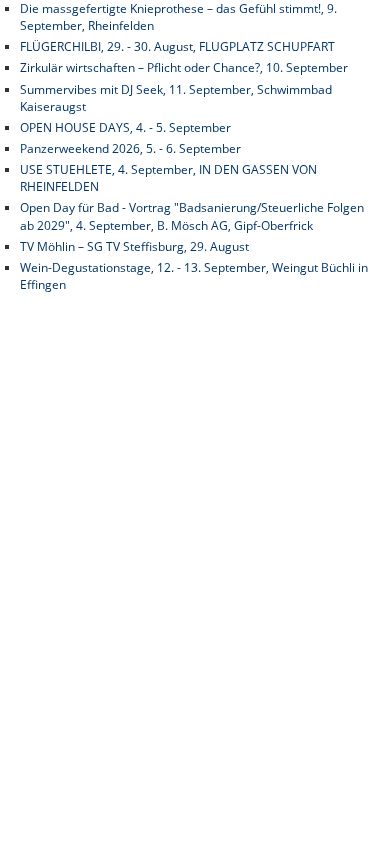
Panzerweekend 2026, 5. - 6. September (130, 148)
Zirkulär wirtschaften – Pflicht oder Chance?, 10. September (184, 67)
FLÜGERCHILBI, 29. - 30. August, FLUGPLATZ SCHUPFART (177, 46)
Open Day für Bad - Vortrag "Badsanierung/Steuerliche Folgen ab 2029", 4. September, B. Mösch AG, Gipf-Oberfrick (192, 216)
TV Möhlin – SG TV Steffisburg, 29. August (134, 246)
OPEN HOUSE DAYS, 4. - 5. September (125, 127)
